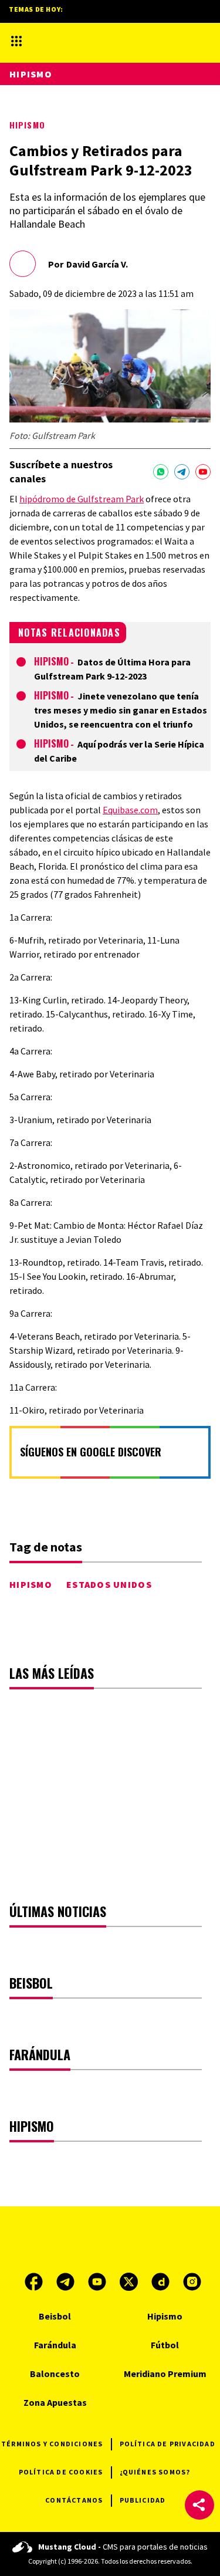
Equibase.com (130, 810)
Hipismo (27, 125)
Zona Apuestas (55, 2402)
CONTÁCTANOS (74, 2500)
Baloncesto (55, 2374)
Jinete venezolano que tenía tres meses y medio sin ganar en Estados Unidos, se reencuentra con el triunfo (121, 710)
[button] (199, 2505)
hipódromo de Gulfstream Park (82, 499)
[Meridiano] (93, 41)
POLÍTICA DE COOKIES (61, 2472)
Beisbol (55, 2316)
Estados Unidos (109, 1584)
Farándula (55, 2345)
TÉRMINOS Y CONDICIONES (52, 2444)
